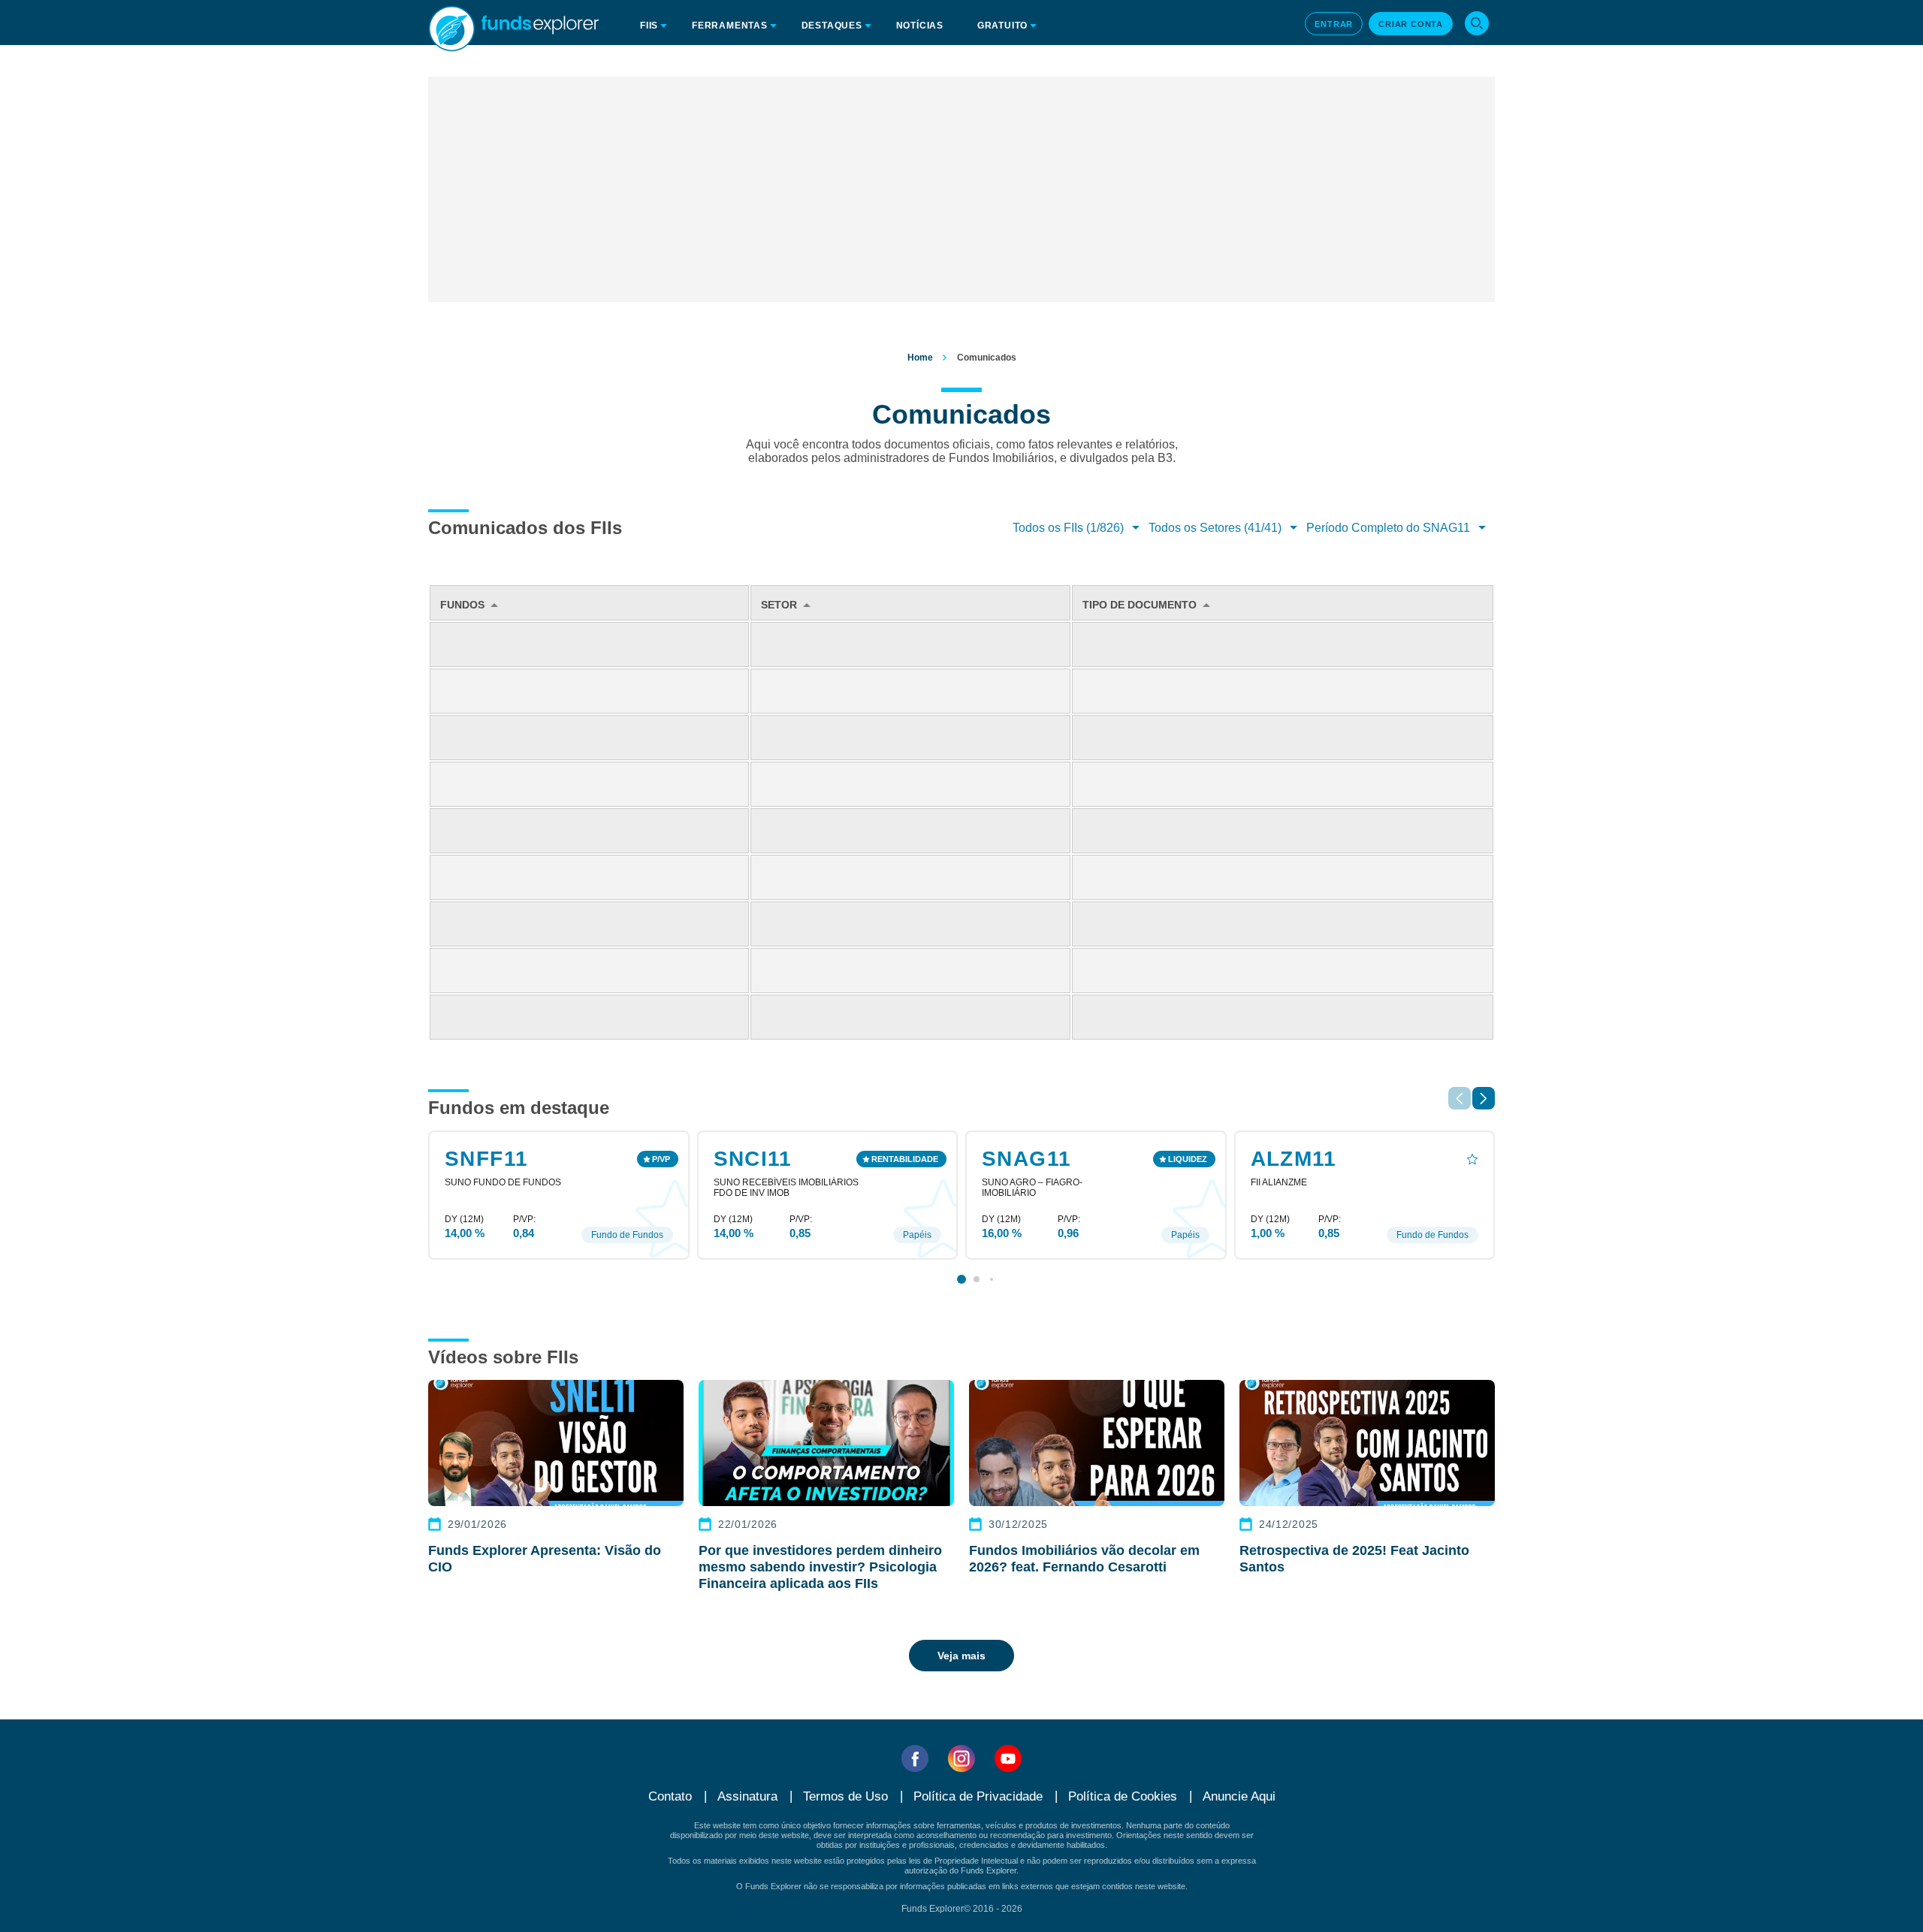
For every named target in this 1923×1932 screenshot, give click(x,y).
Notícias (920, 26)
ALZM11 (1294, 1159)
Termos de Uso (845, 1796)
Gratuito (1002, 26)
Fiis (649, 26)
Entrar (1334, 24)
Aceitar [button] (1236, 1897)
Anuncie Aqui (1239, 1796)
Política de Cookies (1123, 1796)
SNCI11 (753, 1159)
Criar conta (1411, 24)
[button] (1484, 1098)
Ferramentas (730, 26)
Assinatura (747, 1796)
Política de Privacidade (1224, 1835)
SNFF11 (486, 1159)
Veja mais (961, 1656)
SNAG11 (1026, 1159)
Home (920, 358)
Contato (670, 1796)
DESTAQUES (832, 26)
